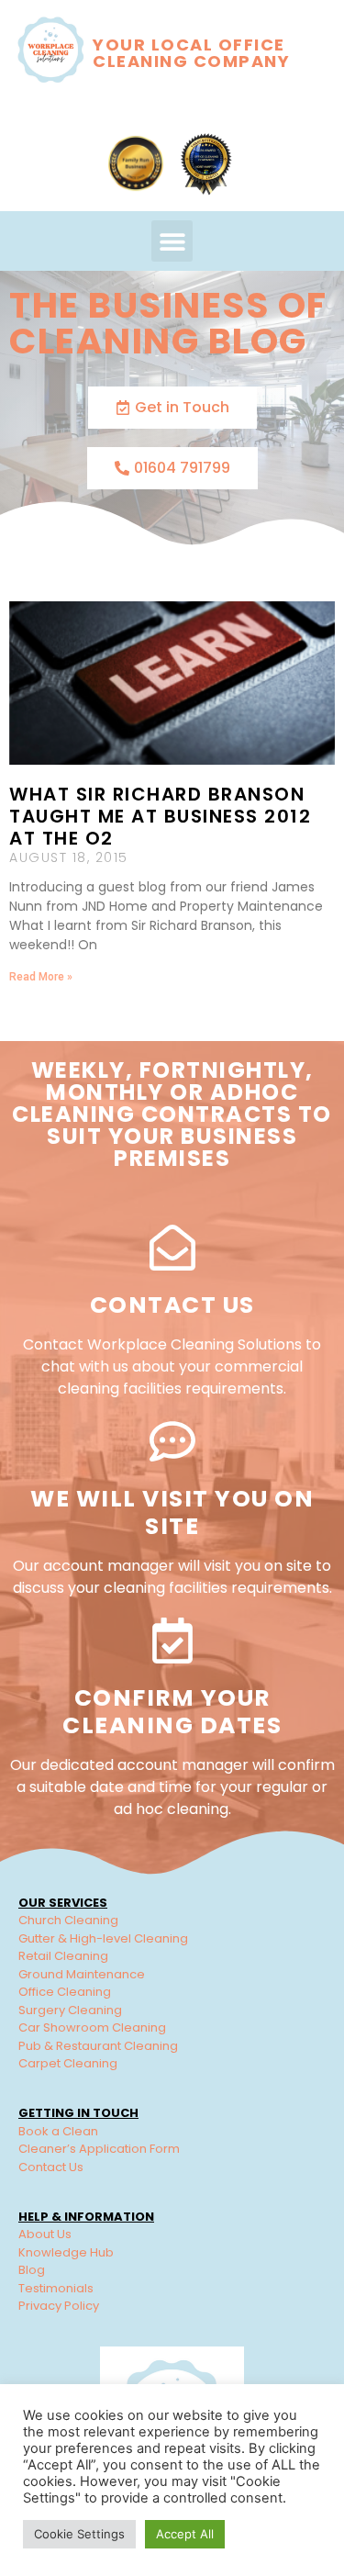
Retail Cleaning (63, 1956)
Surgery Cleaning (70, 2010)
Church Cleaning (68, 1920)
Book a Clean (58, 2131)
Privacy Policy (59, 2306)
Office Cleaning (65, 1992)
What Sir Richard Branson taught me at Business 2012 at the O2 (160, 816)
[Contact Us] (172, 1248)
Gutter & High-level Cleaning (103, 1938)
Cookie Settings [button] (79, 2534)
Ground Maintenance (82, 1974)
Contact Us (172, 1305)
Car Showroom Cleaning (92, 2027)
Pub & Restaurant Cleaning (98, 2046)
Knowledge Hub (66, 2252)
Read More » (41, 977)
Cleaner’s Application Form (99, 2149)
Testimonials (56, 2288)
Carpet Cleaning (68, 2063)
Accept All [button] (185, 2534)
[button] (172, 241)
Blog (32, 2270)
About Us (45, 2234)
